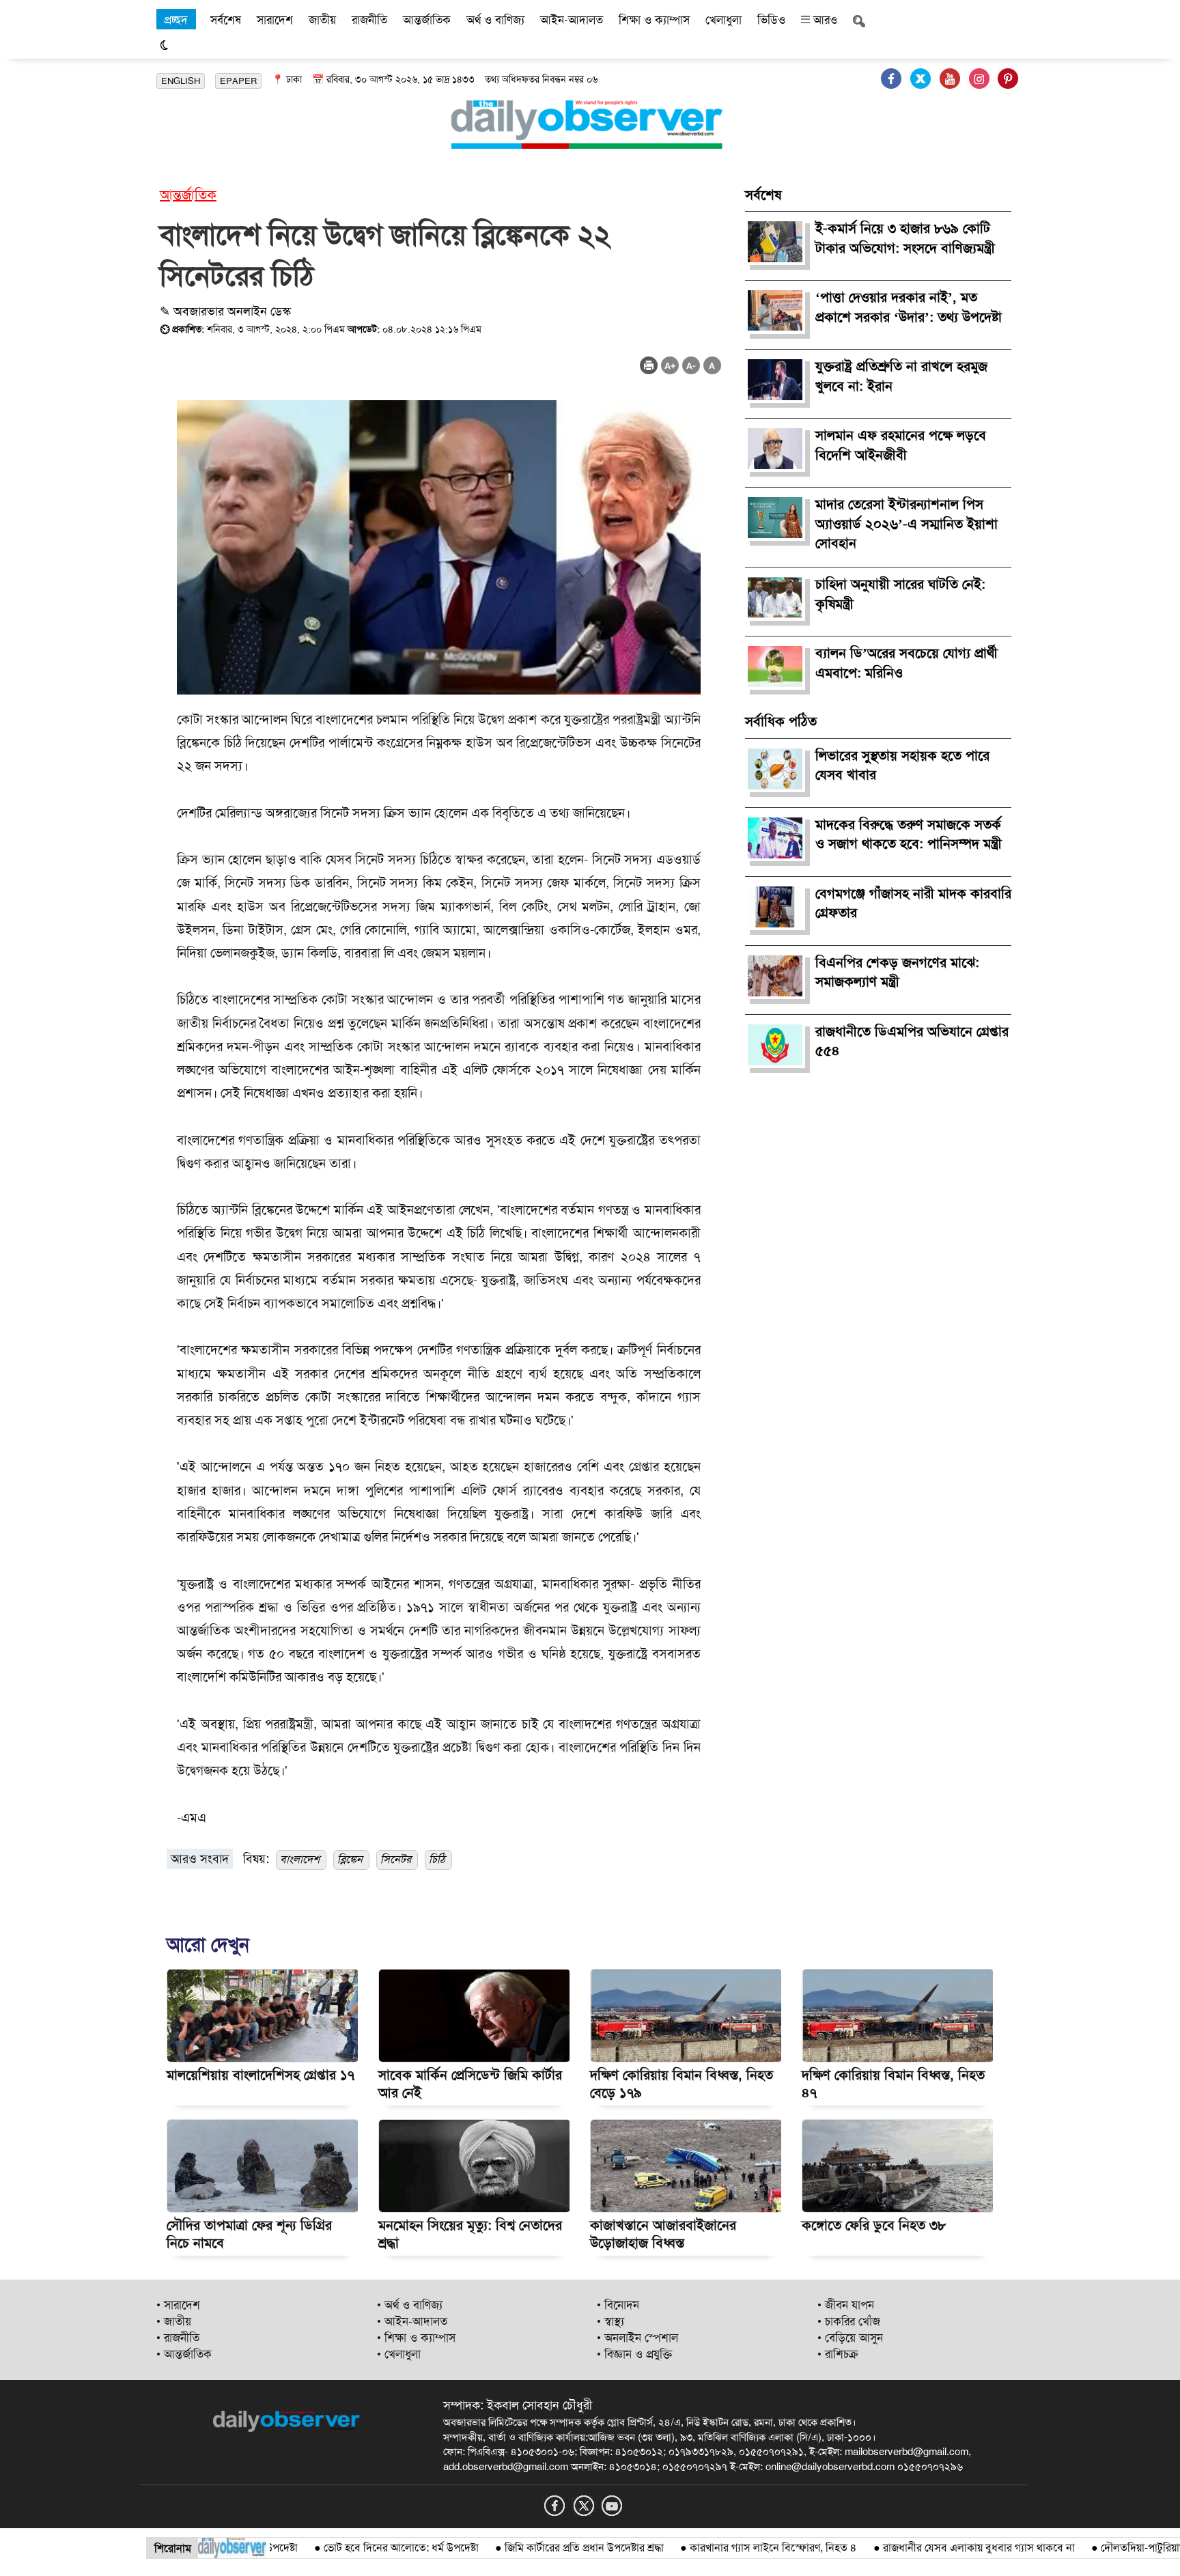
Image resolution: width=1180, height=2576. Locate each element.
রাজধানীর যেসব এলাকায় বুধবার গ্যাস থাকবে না (923, 2548)
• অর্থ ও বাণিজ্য (410, 2305)
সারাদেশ (275, 20)
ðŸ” (1159, 2548)
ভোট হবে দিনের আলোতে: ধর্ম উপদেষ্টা (345, 2548)
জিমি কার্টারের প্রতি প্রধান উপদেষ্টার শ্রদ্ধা (528, 2548)
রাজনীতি (369, 20)
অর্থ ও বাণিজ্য (495, 20)
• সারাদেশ (178, 2305)
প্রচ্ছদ (176, 20)
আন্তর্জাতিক (427, 20)
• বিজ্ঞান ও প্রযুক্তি (634, 2354)
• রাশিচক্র (838, 2354)
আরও (824, 20)
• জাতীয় (174, 2321)
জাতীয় (322, 20)
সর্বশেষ (226, 20)
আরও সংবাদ (200, 1859)
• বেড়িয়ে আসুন (850, 2338)
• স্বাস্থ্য (610, 2321)
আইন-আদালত (572, 20)
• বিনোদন (618, 2305)
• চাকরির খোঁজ (849, 2321)
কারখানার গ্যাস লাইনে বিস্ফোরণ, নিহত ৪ (717, 2548)
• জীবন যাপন (846, 2305)
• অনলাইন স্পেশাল (637, 2338)
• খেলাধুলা (399, 2354)
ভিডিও (771, 20)
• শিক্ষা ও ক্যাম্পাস (416, 2338)
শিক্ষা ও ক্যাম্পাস (654, 20)
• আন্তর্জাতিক (184, 2354)
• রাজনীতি (178, 2338)
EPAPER (238, 81)
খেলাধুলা (724, 20)
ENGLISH (181, 81)
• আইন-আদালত (412, 2321)
